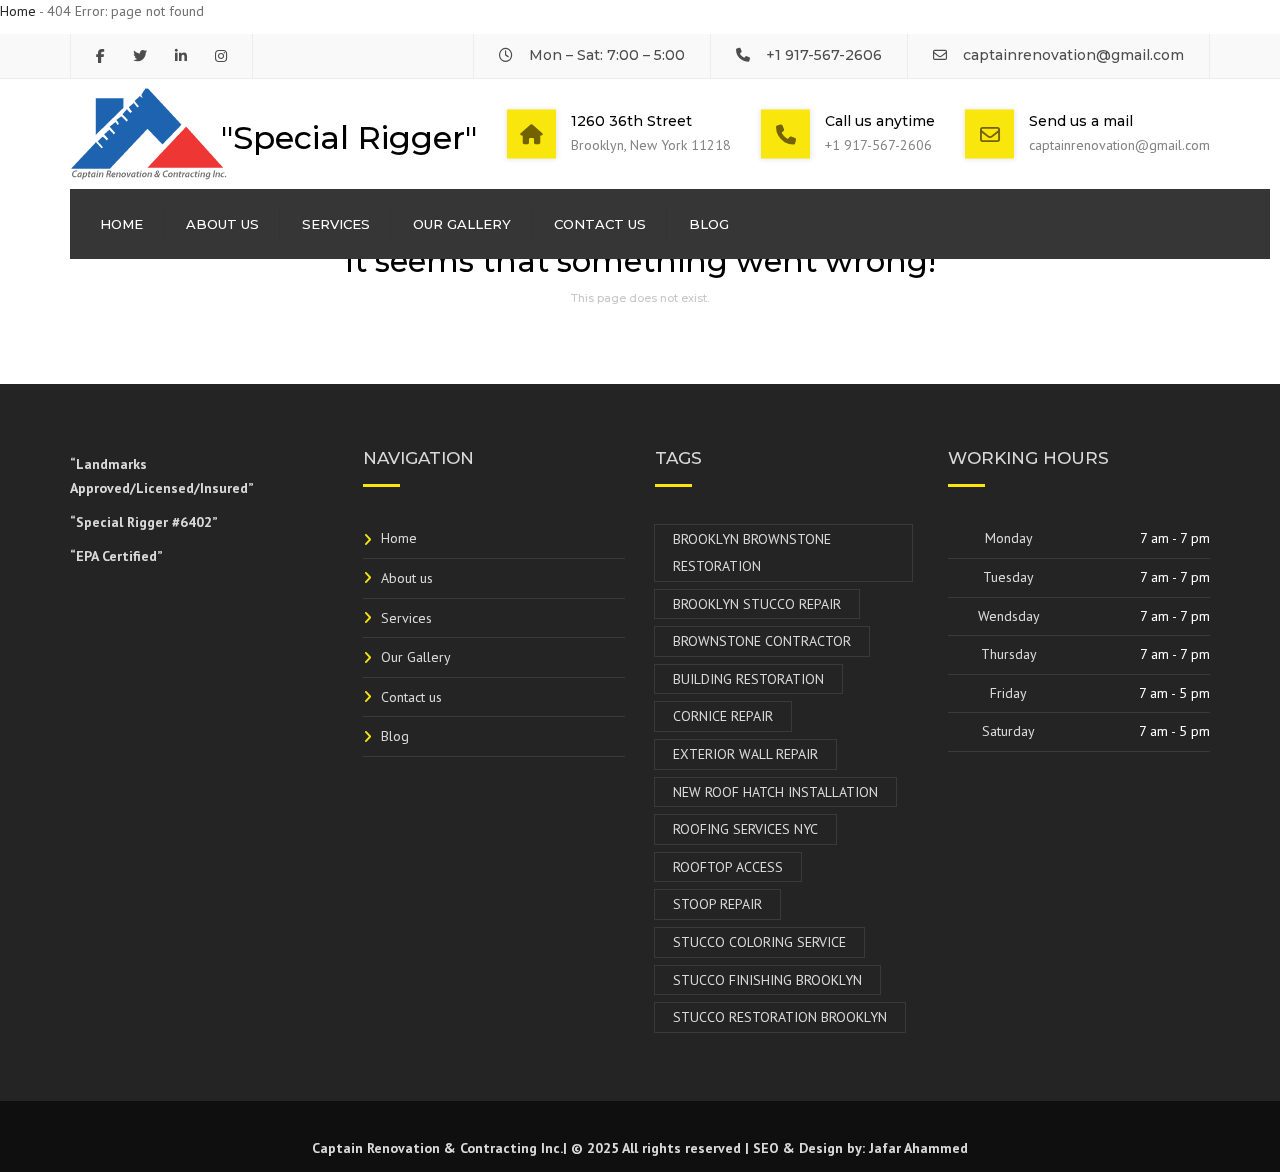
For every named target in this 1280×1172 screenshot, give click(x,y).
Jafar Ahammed (918, 1148)
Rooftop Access (728, 867)
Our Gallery (462, 224)
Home (18, 11)
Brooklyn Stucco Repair (757, 604)
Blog (709, 224)
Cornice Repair (723, 716)
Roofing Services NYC (745, 829)
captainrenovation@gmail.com (1073, 55)
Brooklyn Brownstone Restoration (752, 552)
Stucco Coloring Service (759, 942)
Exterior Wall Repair (745, 754)
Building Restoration (748, 679)
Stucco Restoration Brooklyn (780, 1017)
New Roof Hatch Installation (775, 792)
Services (336, 224)
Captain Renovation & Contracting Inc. (437, 1148)
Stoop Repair (717, 904)
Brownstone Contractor (762, 641)
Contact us (600, 224)
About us (222, 224)
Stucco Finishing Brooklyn (767, 980)
